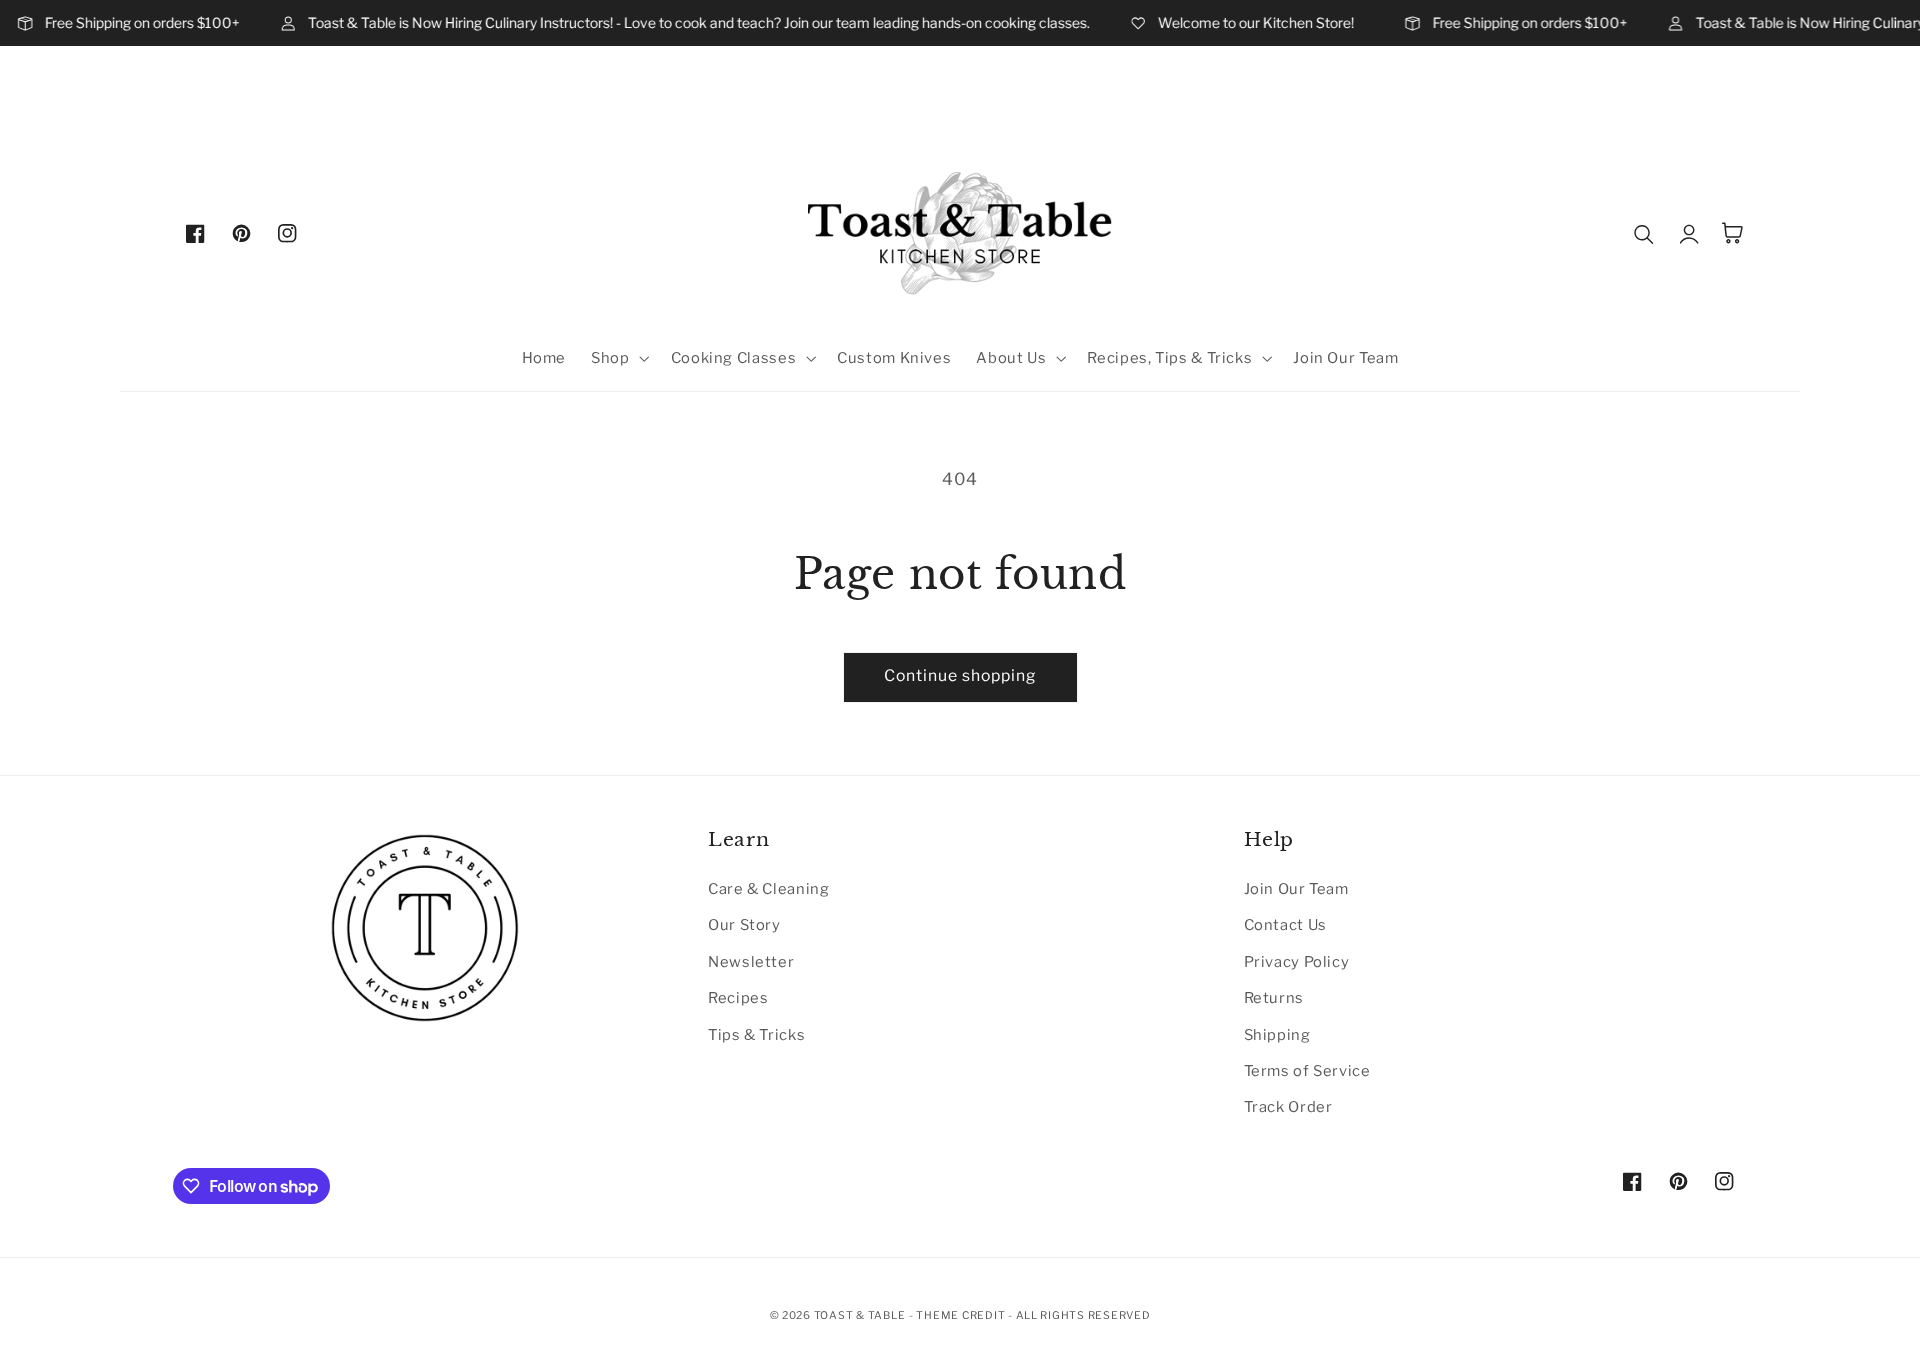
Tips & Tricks (756, 1035)
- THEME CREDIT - (962, 1315)
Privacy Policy (1297, 962)
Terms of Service (1307, 1071)
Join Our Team (1296, 889)
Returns (1274, 998)
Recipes (738, 998)
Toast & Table (860, 1315)
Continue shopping (960, 675)
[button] (618, 358)
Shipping (1277, 1035)
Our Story (744, 925)
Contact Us (1285, 925)
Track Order (1288, 1107)
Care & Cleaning (768, 889)
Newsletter (751, 962)
